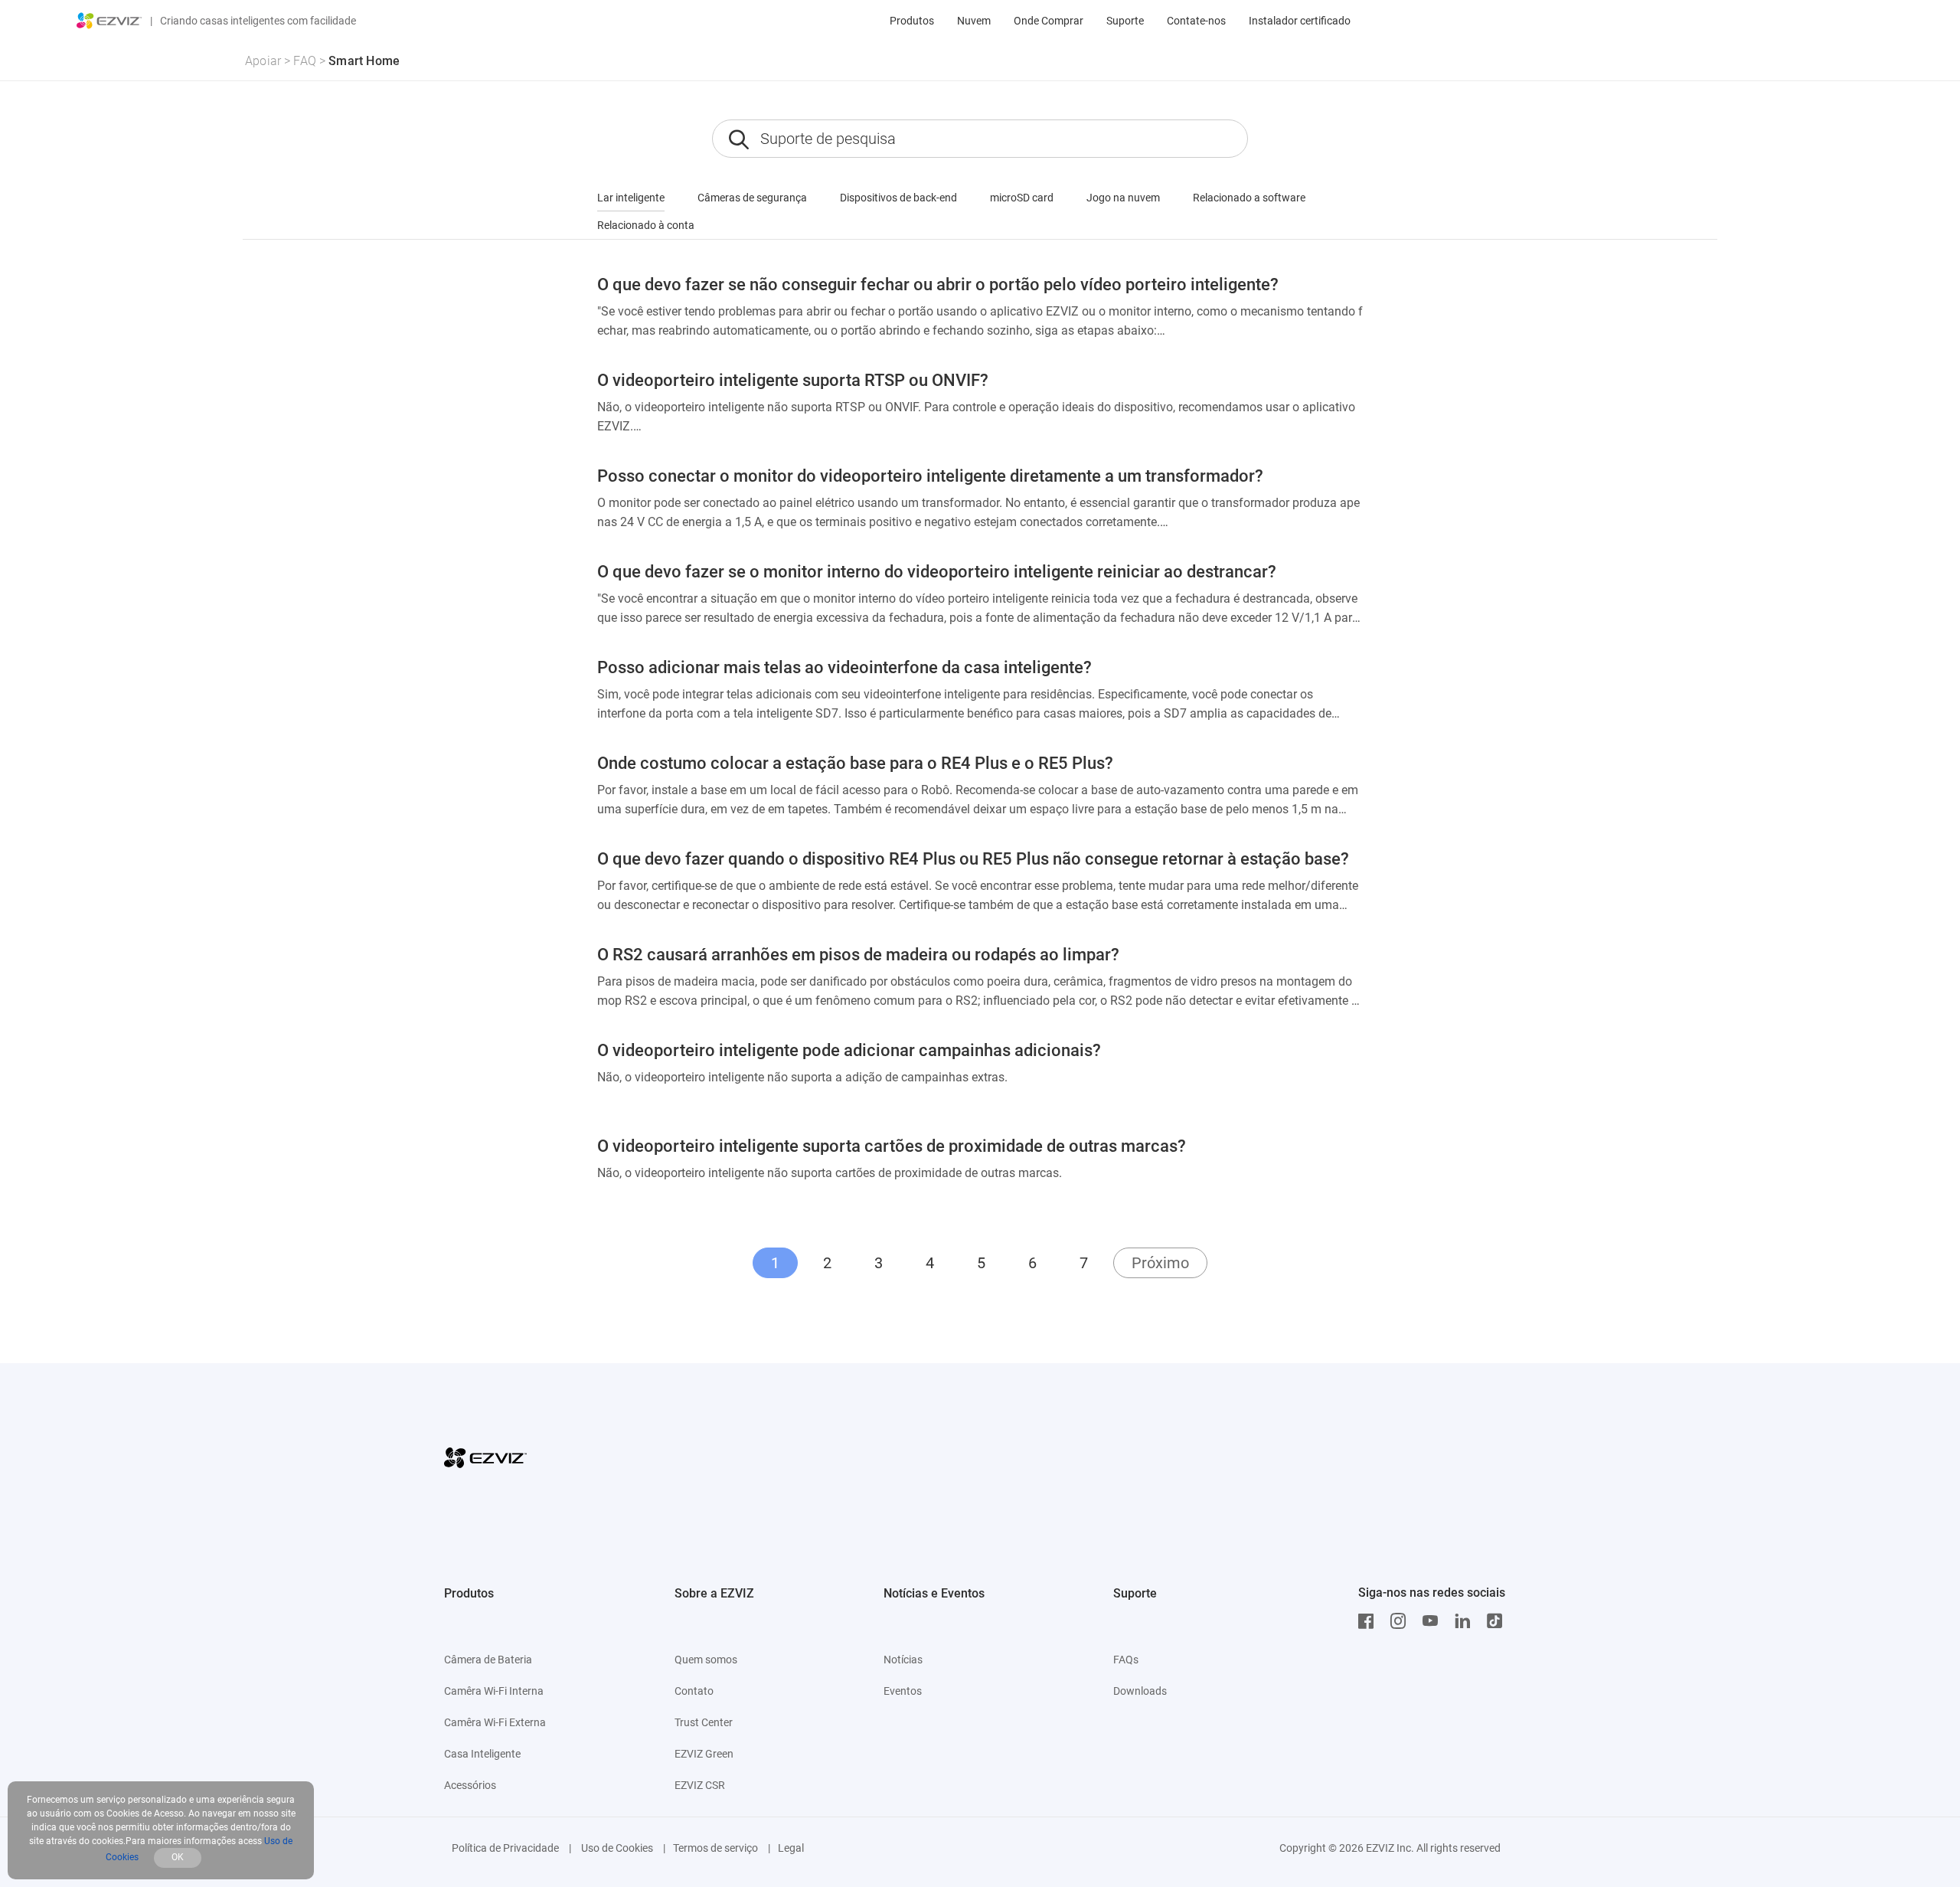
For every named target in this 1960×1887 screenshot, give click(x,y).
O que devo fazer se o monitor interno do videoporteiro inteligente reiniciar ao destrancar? (937, 572)
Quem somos (706, 1660)
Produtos (912, 21)
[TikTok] (1498, 1621)
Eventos (903, 1691)
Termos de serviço (715, 1848)
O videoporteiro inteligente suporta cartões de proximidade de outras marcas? (892, 1146)
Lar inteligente (631, 198)
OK (178, 1857)
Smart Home (364, 61)
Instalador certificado (1300, 21)
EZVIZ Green (704, 1754)
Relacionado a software (1249, 198)
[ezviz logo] (109, 21)
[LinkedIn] (1466, 1621)
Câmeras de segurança (752, 198)
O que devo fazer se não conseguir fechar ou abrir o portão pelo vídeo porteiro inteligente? (938, 285)
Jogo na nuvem (1123, 198)
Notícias (903, 1660)
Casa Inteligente (482, 1754)
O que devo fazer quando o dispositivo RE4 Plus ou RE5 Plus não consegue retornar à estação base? (973, 859)
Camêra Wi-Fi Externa (495, 1722)
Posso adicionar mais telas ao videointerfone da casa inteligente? (844, 667)
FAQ (305, 61)
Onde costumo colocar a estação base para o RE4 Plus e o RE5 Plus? (855, 763)
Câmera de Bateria (488, 1660)
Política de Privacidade (505, 1848)
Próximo (1160, 1263)
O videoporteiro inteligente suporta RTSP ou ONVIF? (793, 380)
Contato (694, 1691)
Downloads (1140, 1691)
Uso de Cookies (616, 1848)
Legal (791, 1848)
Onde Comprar (1049, 21)
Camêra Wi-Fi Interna (494, 1691)
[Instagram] (1402, 1621)
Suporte (1125, 21)
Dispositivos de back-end (898, 198)
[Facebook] (1370, 1621)
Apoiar (263, 61)
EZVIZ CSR (700, 1785)
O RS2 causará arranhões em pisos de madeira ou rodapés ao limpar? (858, 955)
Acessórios (470, 1785)
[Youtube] (1434, 1621)
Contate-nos (1196, 21)
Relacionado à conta (646, 225)
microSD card (1022, 198)
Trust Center (704, 1722)
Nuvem (974, 21)
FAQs (1126, 1660)
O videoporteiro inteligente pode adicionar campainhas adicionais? (849, 1050)
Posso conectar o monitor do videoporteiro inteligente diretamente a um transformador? (930, 476)
